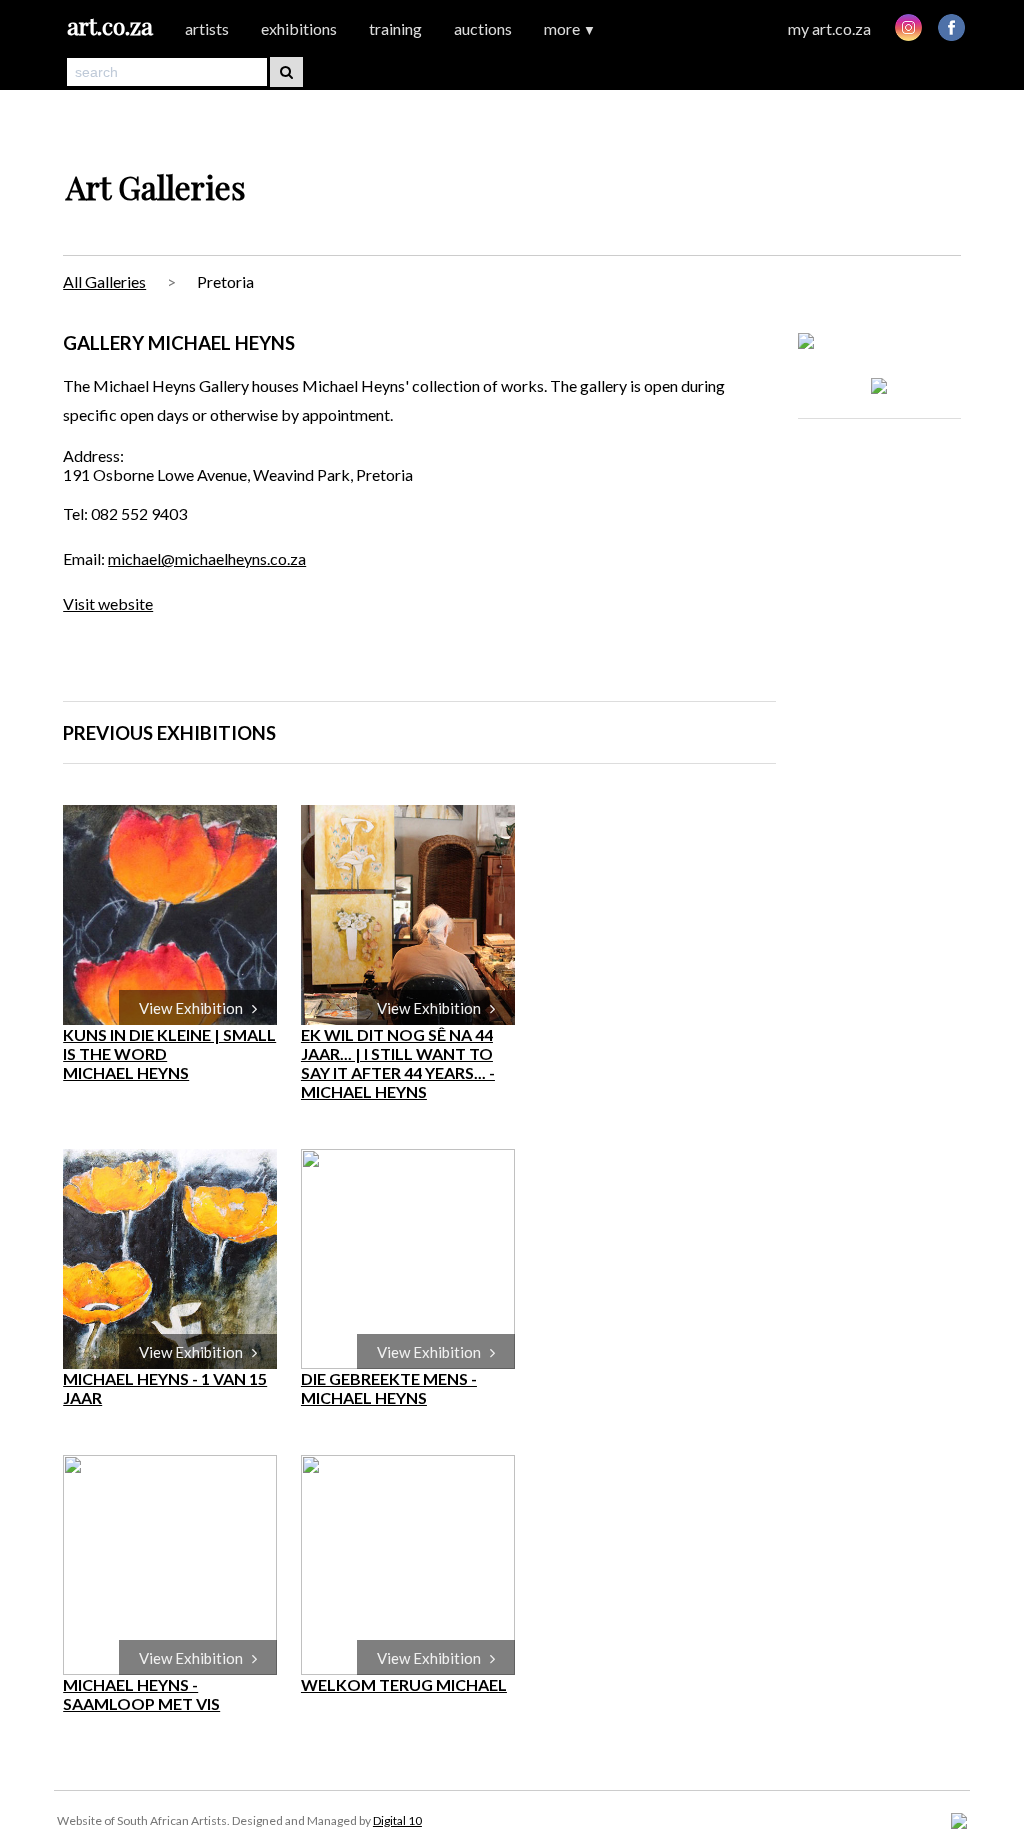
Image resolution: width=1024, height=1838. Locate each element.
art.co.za (110, 25)
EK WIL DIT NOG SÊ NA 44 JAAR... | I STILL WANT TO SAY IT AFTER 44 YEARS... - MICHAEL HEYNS (398, 1063)
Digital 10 (397, 1820)
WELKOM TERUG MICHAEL (404, 1684)
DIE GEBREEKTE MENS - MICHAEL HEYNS (389, 1388)
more (570, 28)
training (395, 28)
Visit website (108, 603)
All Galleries (104, 281)
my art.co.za (829, 28)
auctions (483, 28)
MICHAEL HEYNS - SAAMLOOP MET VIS (141, 1694)
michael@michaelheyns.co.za (207, 558)
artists (207, 28)
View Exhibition (195, 1008)
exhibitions (299, 28)
